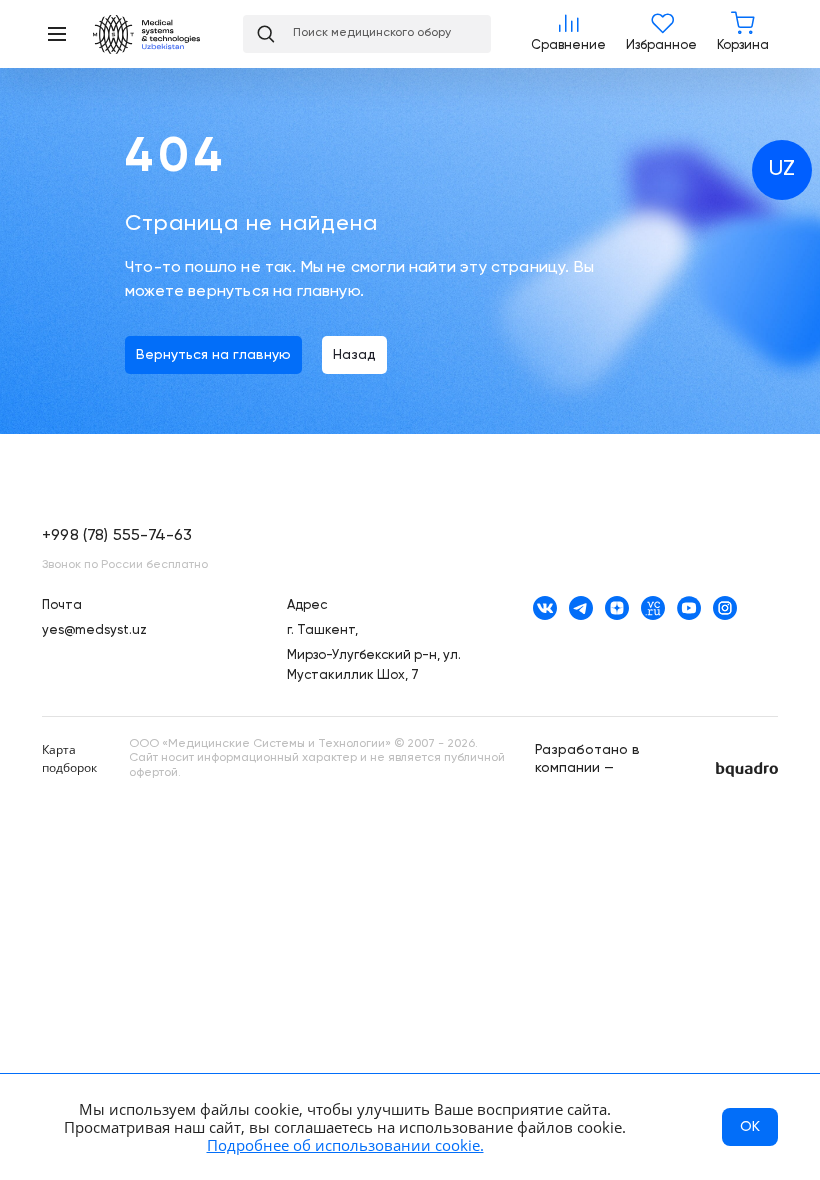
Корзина (743, 34)
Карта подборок (69, 758)
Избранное (661, 34)
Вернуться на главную (213, 355)
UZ (782, 169)
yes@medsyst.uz (94, 630)
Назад (354, 355)
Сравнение (568, 34)
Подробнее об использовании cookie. (345, 1145)
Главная (158, 34)
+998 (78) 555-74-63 (117, 536)
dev (747, 769)
